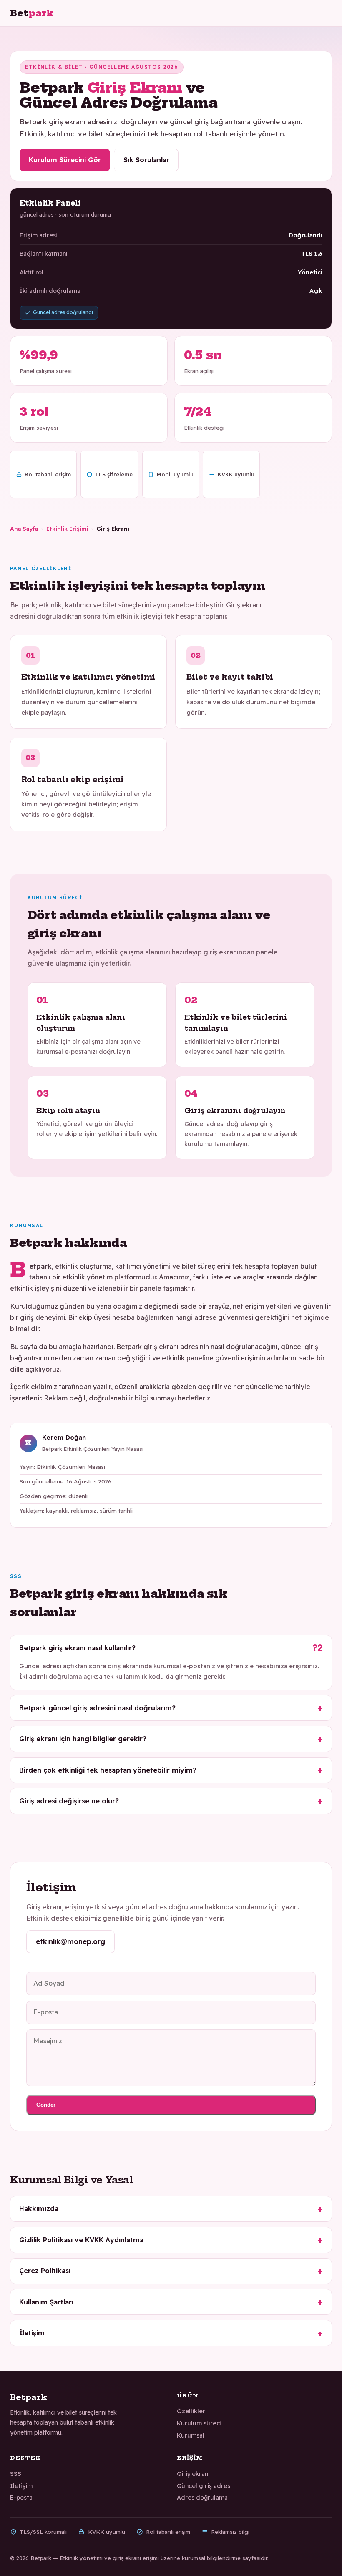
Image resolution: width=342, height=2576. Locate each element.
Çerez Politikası (45, 2271)
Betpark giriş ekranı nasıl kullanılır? (77, 1648)
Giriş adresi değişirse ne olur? (69, 1801)
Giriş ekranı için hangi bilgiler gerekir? (83, 1739)
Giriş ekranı (193, 2474)
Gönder (46, 2105)
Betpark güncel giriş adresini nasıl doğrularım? (97, 1708)
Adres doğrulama (202, 2498)
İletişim (32, 2333)
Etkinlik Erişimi (67, 528)
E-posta (21, 2498)
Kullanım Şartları (46, 2302)
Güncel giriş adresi (204, 2486)
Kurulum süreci (199, 2423)
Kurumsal (191, 2435)
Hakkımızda (39, 2208)
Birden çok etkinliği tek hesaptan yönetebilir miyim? (108, 1770)
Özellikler (191, 2411)
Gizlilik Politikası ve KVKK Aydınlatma (81, 2240)
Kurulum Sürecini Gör (65, 160)
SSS (16, 2474)
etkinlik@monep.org (70, 1941)
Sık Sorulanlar (146, 160)
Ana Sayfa (24, 528)
